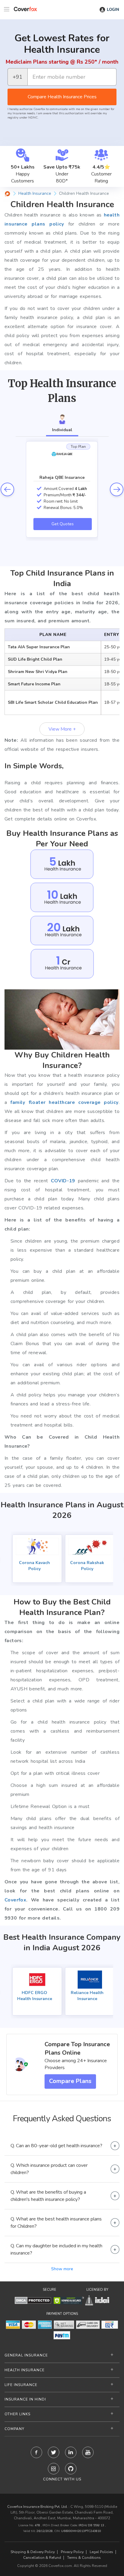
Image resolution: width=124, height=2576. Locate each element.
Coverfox (15, 1900)
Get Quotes (63, 524)
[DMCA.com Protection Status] (33, 2300)
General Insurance (26, 2355)
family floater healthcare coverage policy (64, 1102)
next (117, 489)
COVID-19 (63, 1181)
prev (7, 489)
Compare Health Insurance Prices (62, 97)
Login (113, 10)
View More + (62, 729)
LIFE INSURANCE (21, 2385)
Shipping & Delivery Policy (33, 2552)
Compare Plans (70, 2081)
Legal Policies (101, 2552)
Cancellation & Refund (42, 2558)
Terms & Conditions (84, 2558)
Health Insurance (25, 2370)
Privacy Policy (72, 2552)
